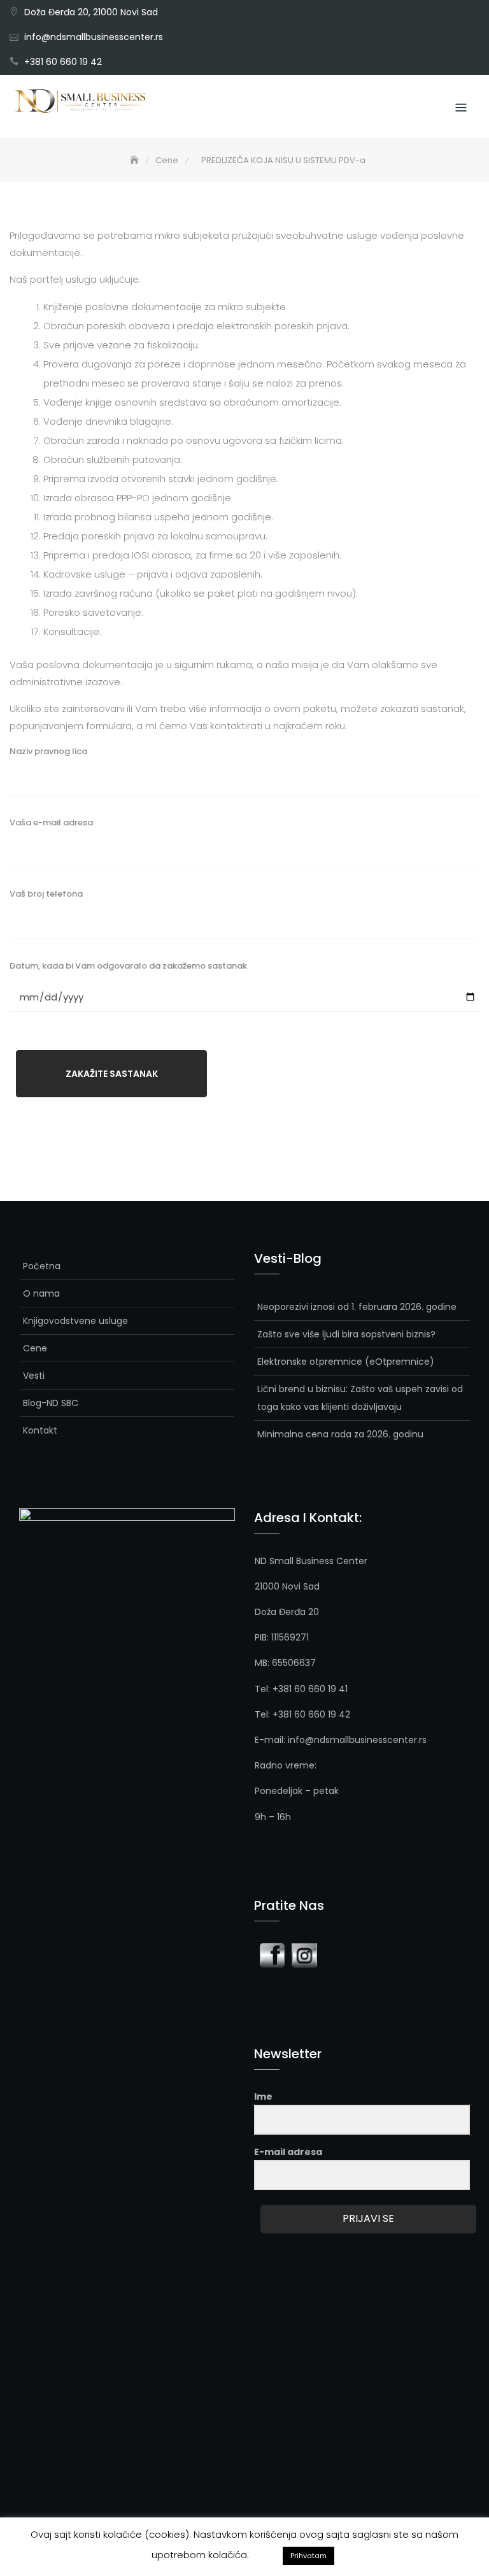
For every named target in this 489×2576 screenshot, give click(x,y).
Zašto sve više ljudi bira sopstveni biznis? (346, 1334)
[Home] (136, 160)
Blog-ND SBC (51, 1403)
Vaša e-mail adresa (51, 822)
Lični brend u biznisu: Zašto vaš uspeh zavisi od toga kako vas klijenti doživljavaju (360, 1398)
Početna (42, 1266)
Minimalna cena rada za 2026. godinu (340, 1434)
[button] (266, 2551)
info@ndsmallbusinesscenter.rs (94, 37)
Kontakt (40, 1430)
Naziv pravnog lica (48, 751)
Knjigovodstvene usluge (75, 1321)
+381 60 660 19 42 (63, 62)
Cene (35, 1348)
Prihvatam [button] (308, 2556)
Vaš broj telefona (46, 894)
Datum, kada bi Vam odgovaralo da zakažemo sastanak (128, 966)
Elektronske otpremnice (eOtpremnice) (346, 1362)
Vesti (34, 1376)
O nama (41, 1293)
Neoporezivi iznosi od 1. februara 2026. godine (357, 1307)
